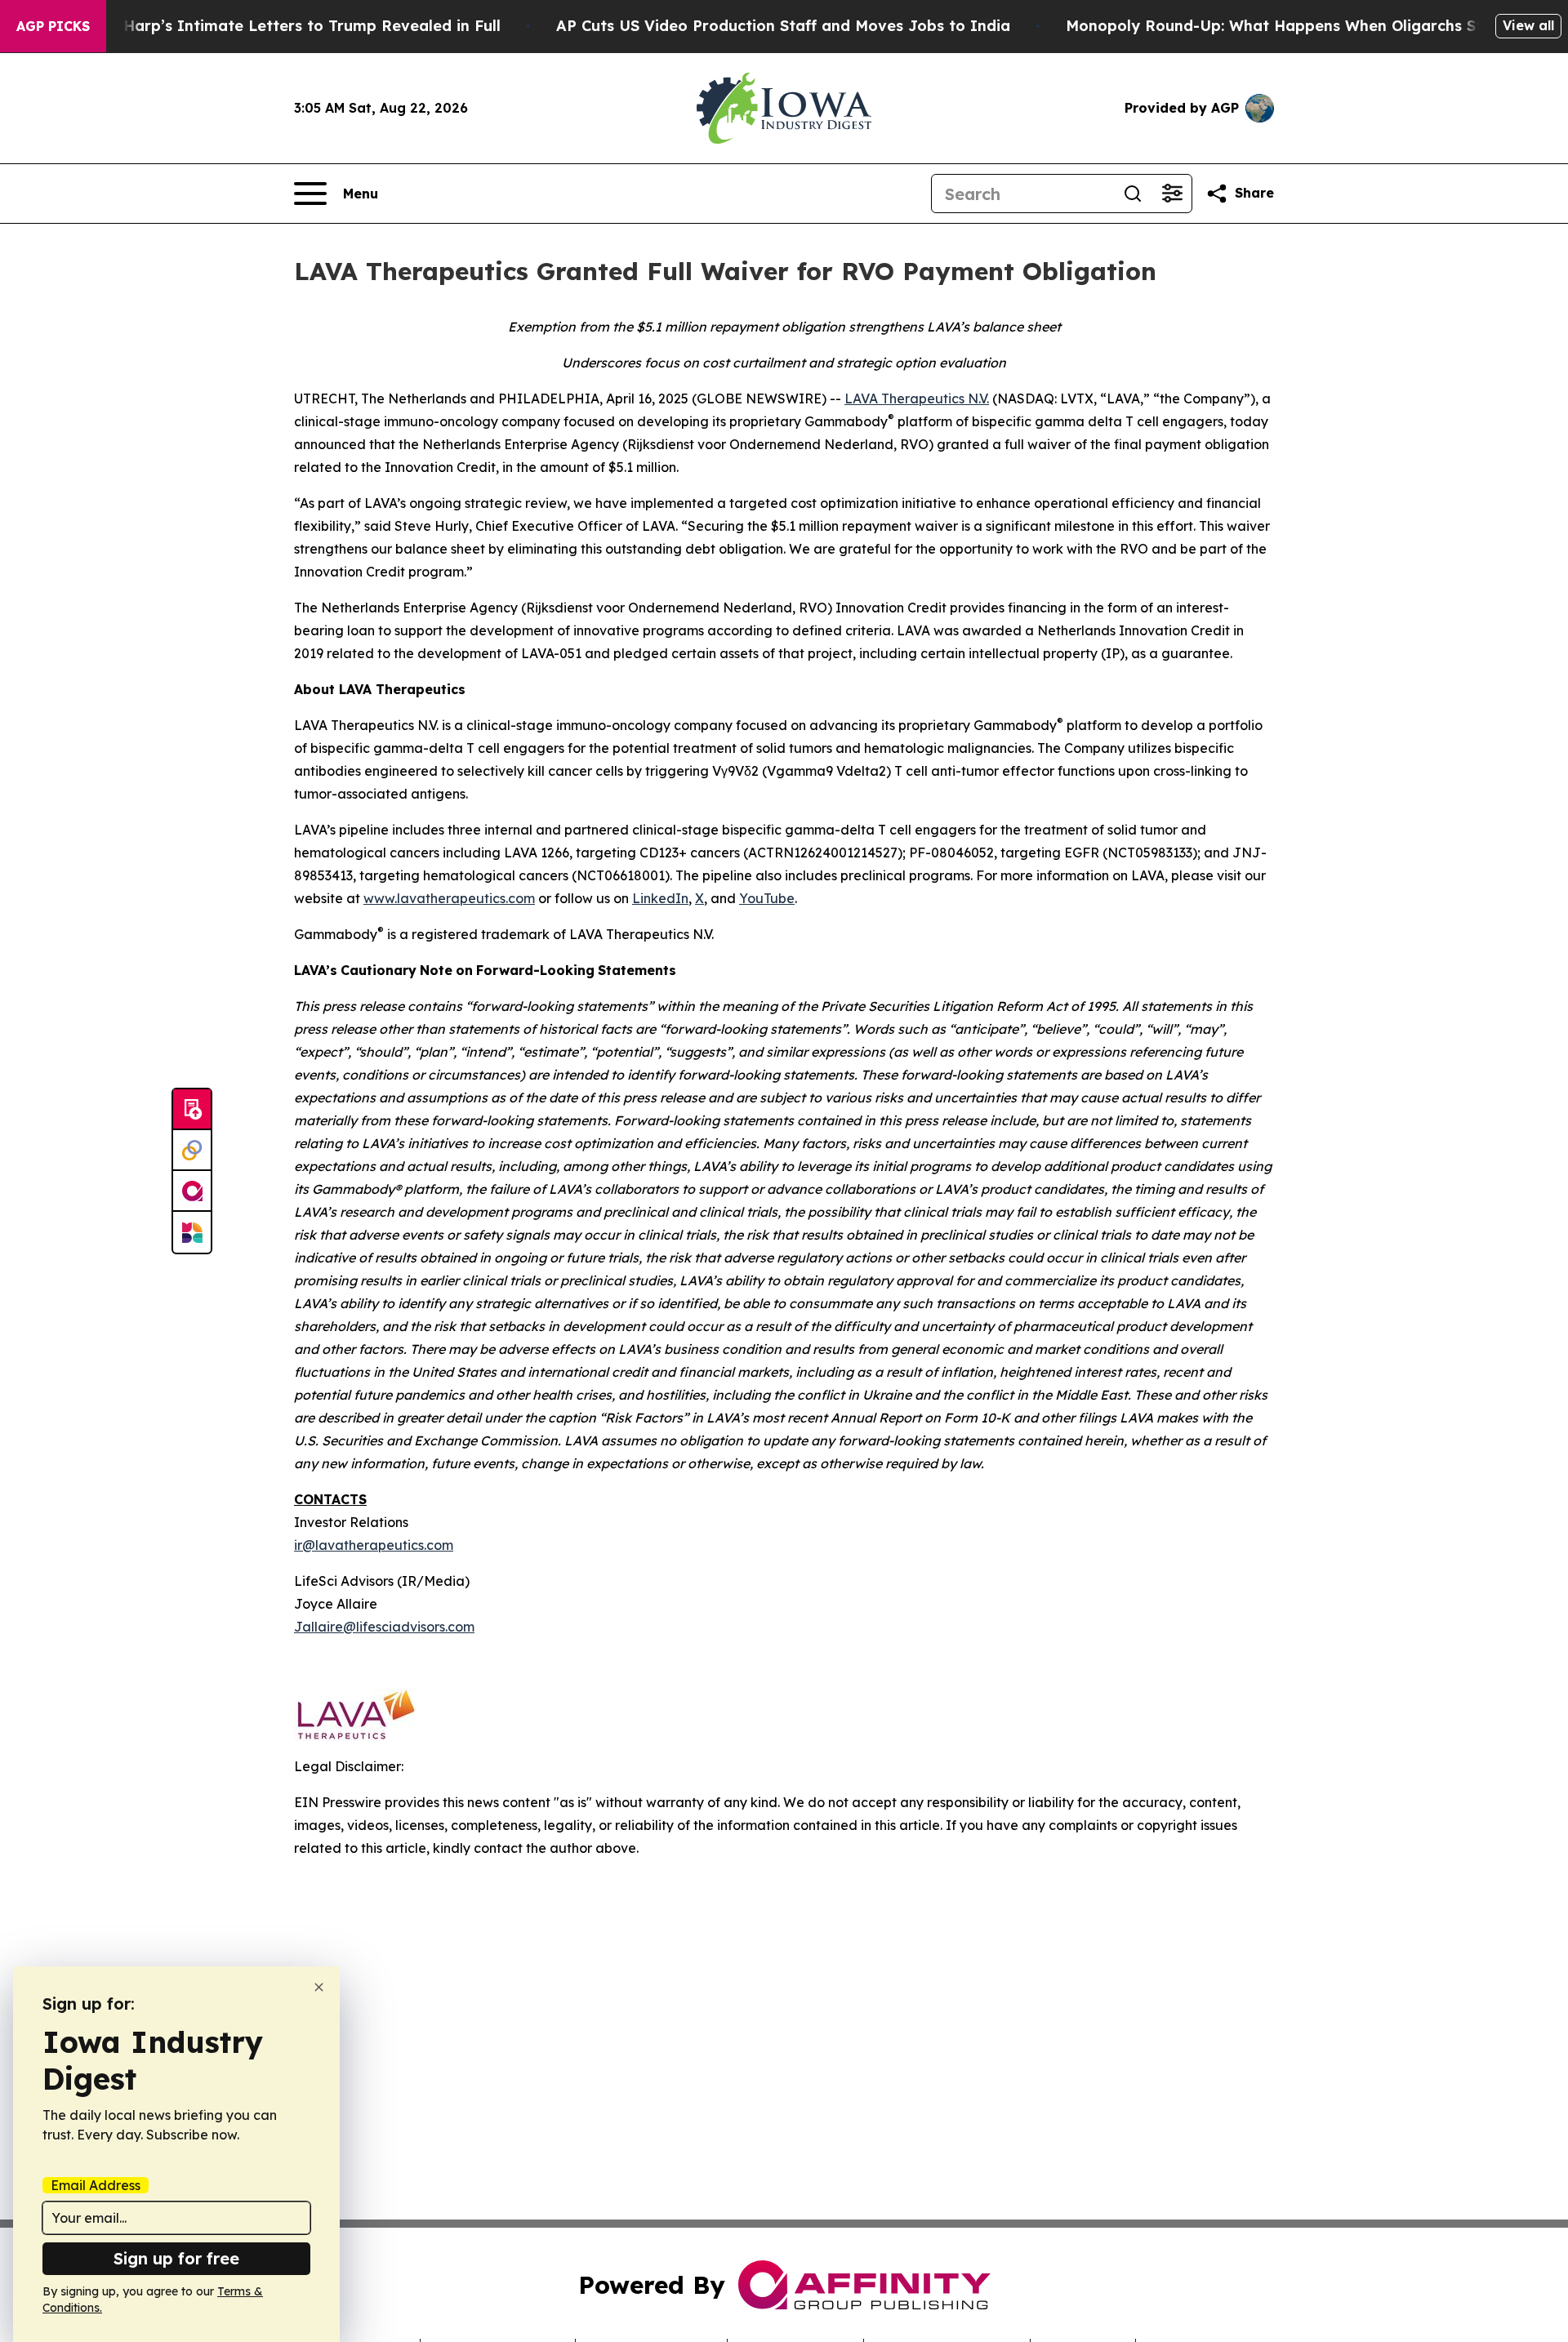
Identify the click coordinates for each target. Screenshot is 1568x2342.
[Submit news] (192, 1110)
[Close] (319, 1987)
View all (1528, 25)
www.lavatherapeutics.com (449, 898)
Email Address (96, 2185)
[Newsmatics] (192, 1232)
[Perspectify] (192, 1151)
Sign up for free (176, 2258)
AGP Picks (53, 26)
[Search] (1133, 194)
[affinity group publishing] (192, 1191)
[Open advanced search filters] (1172, 194)
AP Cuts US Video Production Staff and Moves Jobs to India (783, 26)
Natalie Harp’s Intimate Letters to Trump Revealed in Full (282, 26)
